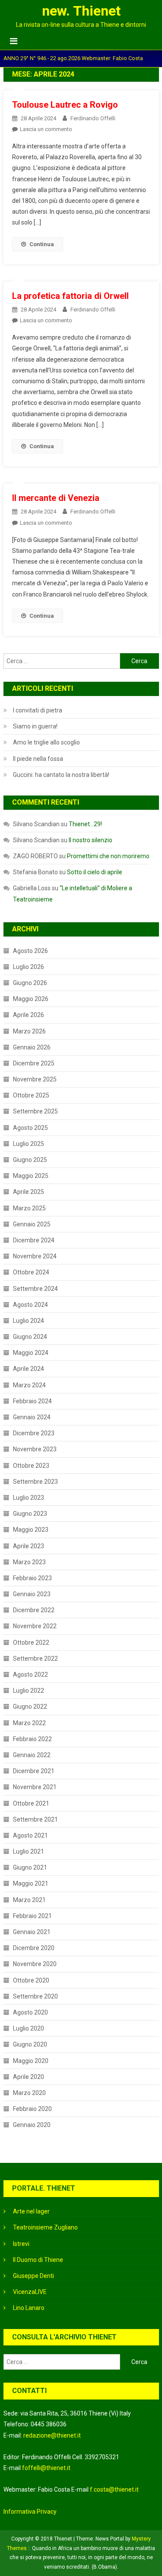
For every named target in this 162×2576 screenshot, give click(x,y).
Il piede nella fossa (38, 759)
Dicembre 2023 (34, 1433)
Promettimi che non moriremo (108, 856)
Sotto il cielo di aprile (95, 872)
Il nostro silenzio (91, 840)
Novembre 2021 (35, 1787)
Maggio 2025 (31, 1176)
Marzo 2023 (29, 1562)
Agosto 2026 (30, 951)
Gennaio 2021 (32, 1932)
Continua (42, 244)
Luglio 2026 (29, 967)
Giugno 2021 (30, 1867)
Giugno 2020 (30, 2044)
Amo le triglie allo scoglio (46, 742)
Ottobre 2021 (31, 1803)
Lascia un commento (46, 129)
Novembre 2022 (35, 1626)
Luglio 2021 (29, 1851)
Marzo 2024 (29, 1385)
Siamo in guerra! (35, 726)
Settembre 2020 (35, 1996)
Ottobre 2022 (31, 1642)
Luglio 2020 (29, 2028)
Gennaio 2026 (32, 1047)
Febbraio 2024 (32, 1401)
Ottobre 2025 (31, 1095)
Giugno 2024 (30, 1337)
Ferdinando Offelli (93, 118)
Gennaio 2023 (32, 1594)
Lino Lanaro (29, 2308)
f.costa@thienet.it (114, 2489)
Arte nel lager (31, 2211)
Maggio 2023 (31, 1530)
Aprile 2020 (29, 2077)
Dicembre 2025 (34, 1063)
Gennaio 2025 (32, 1224)
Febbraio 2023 (32, 1578)
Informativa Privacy (30, 2512)
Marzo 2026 (29, 1031)
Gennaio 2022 (32, 1755)
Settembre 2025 (35, 1111)
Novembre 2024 (35, 1256)
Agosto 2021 (30, 1835)
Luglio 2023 (29, 1498)
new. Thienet (81, 11)
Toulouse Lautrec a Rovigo (65, 105)
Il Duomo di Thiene (38, 2260)
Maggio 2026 (31, 999)
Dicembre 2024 (34, 1240)
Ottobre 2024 (31, 1272)
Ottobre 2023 (31, 1466)
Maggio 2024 (31, 1353)
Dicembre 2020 (34, 1948)
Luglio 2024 (29, 1321)
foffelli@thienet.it (46, 2468)
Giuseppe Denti (33, 2276)
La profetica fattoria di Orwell (70, 296)
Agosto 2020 (30, 2012)
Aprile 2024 (29, 1369)
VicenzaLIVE (30, 2292)
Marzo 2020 (29, 2093)
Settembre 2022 (35, 1659)
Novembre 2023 (35, 1449)
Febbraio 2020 (32, 2109)
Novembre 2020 (35, 1964)
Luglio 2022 (29, 1691)
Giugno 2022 (30, 1707)
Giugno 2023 (30, 1514)
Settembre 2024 (35, 1289)
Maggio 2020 (31, 2061)
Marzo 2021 (29, 1900)
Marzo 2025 (29, 1208)
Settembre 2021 (35, 1819)
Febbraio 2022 (32, 1739)
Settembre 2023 (35, 1482)
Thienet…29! (85, 824)
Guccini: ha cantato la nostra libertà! (61, 775)
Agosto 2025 (30, 1128)
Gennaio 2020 (32, 2125)
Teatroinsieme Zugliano (45, 2227)
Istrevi (21, 2244)
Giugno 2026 (30, 983)
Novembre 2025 (35, 1079)
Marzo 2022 (29, 1723)
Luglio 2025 (29, 1144)
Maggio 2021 (31, 1883)
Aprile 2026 (29, 1015)
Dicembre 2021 (34, 1771)
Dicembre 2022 (34, 1610)
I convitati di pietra (38, 710)
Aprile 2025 (29, 1192)
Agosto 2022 (30, 1675)
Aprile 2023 (29, 1546)
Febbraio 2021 (32, 1916)
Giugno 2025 (30, 1160)
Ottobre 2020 (31, 1980)
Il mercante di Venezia (56, 498)
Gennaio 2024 (32, 1417)
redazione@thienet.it (52, 2435)
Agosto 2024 (30, 1305)
